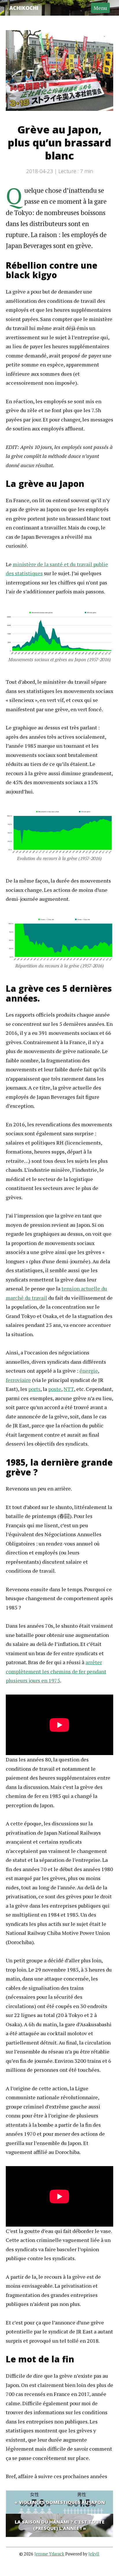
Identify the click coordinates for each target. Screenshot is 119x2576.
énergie (89, 1371)
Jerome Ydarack (49, 2554)
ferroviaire (18, 1380)
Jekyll (94, 2554)
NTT (69, 1389)
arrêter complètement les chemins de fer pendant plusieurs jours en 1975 (56, 1671)
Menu (100, 8)
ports (34, 1389)
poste (55, 1389)
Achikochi (24, 8)
